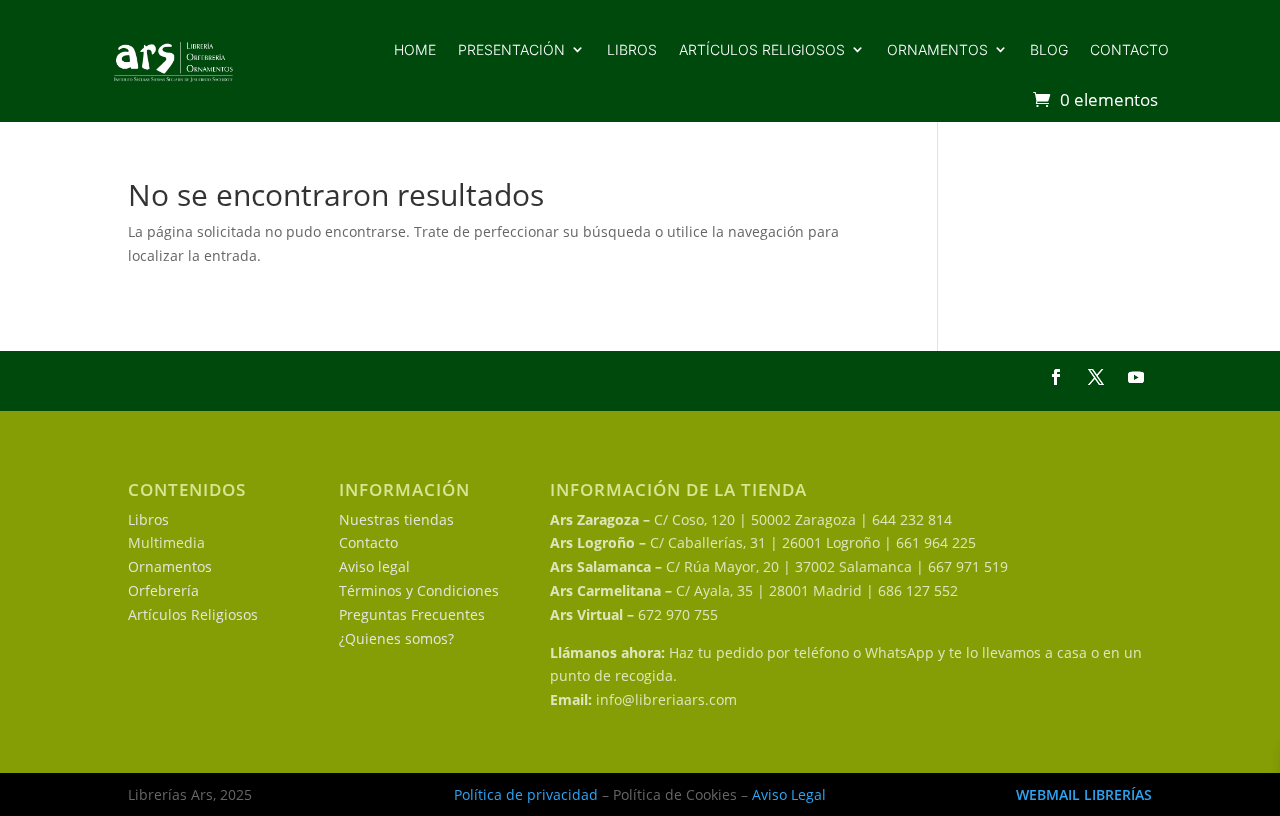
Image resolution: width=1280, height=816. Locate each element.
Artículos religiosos (762, 49)
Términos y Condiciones (419, 590)
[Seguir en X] (1096, 377)
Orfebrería (163, 590)
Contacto (1129, 49)
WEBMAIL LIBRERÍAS (1084, 794)
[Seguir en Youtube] (1136, 377)
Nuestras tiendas (396, 519)
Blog (1049, 49)
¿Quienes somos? (396, 638)
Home (415, 49)
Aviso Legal (789, 794)
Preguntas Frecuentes (412, 614)
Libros (632, 49)
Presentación (511, 49)
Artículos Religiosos (193, 614)
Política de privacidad (526, 794)
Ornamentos (937, 49)
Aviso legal (374, 566)
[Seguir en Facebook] (1056, 377)
